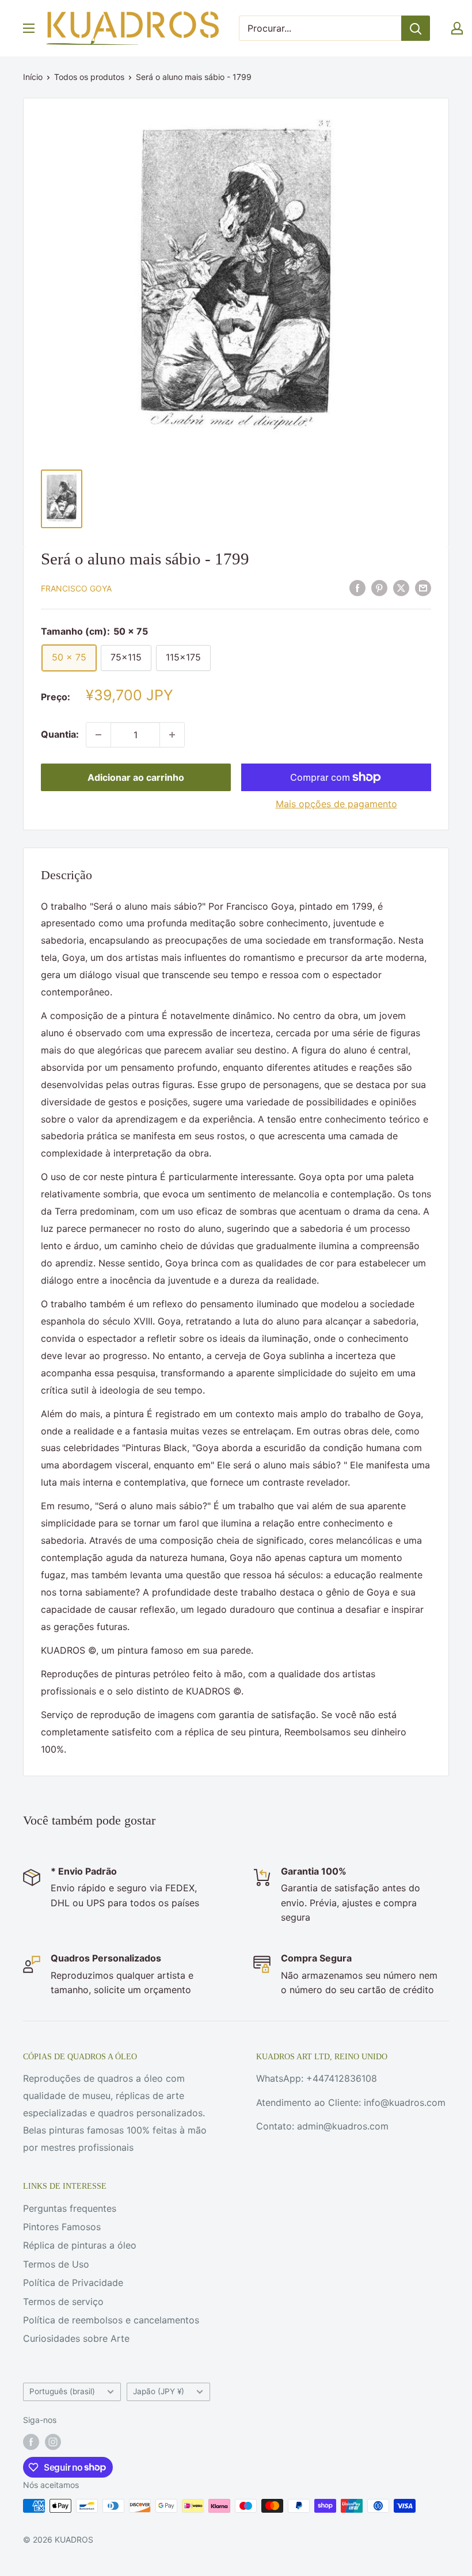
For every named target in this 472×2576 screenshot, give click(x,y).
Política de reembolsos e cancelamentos (111, 2320)
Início (33, 77)
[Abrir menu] (29, 28)
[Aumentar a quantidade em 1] (172, 735)
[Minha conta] (457, 28)
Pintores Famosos (62, 2227)
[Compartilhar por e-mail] (423, 587)
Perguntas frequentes (70, 2208)
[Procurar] (416, 28)
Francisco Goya (76, 588)
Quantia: (60, 734)
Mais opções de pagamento (336, 804)
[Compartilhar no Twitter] (401, 587)
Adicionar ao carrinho (136, 777)
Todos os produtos (89, 77)
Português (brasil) (62, 2391)
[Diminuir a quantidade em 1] (98, 735)
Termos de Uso (56, 2264)
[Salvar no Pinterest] (379, 587)
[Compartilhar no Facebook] (357, 587)
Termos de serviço (63, 2302)
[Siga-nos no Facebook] (31, 2442)
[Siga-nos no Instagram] (53, 2442)
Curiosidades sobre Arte (76, 2338)
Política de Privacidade (73, 2283)
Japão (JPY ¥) (159, 2391)
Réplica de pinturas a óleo (80, 2245)
